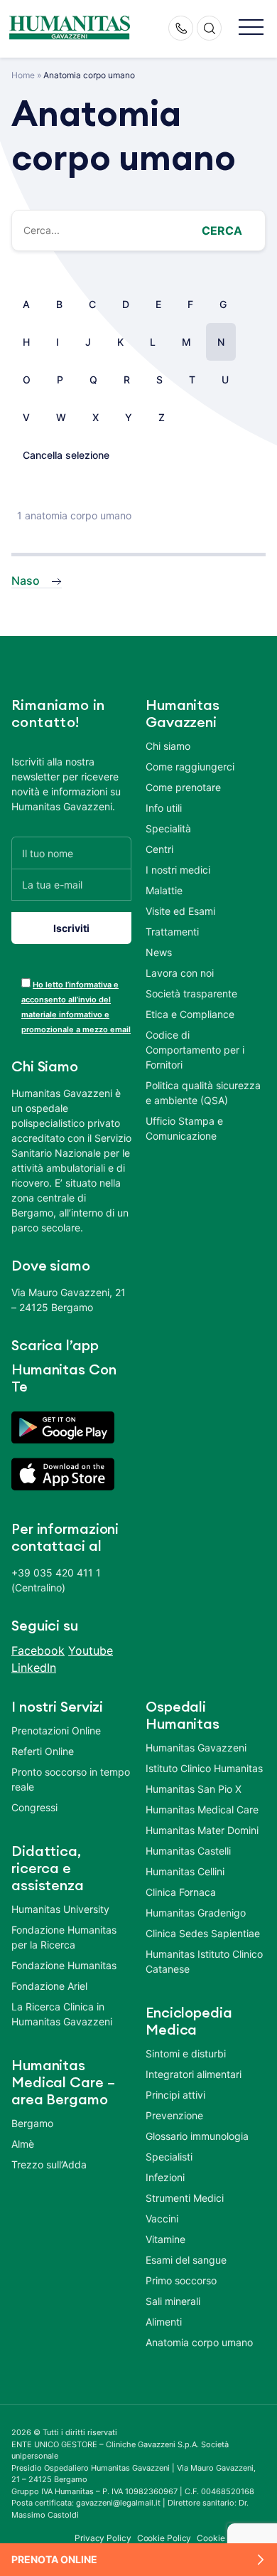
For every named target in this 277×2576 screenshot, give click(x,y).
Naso (26, 581)
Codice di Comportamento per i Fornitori (195, 1050)
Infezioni (165, 2177)
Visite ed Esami (180, 911)
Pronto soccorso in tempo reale (71, 1779)
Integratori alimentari (194, 2074)
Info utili (164, 808)
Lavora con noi (180, 973)
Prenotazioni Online (56, 1730)
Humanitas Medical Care (202, 1809)
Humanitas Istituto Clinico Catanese (204, 1961)
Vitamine (165, 2239)
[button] (251, 28)
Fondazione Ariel (49, 1986)
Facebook (38, 1650)
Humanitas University (60, 1909)
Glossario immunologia (197, 2136)
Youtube (91, 1650)
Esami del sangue (186, 2260)
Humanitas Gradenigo (196, 1913)
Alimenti (164, 2322)
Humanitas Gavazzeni (196, 1748)
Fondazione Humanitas (64, 1965)
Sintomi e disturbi (186, 2053)
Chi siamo (168, 746)
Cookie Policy (164, 2538)
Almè (23, 2144)
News (159, 952)
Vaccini (162, 2219)
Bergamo (32, 2123)
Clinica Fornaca (181, 1892)
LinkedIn (34, 1668)
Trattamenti (172, 932)
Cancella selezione (66, 455)
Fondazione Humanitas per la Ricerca (64, 1937)
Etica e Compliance (190, 1014)
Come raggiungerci (190, 767)
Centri (159, 849)
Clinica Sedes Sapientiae (203, 1933)
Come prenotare (183, 787)
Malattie (164, 890)
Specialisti (169, 2157)
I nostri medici (178, 870)
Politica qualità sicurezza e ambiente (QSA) (203, 1093)
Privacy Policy (103, 2538)
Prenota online (54, 2559)
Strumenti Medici (185, 2198)
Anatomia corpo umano (199, 2342)
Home (23, 75)
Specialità (168, 828)
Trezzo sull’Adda (49, 2164)
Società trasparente (191, 993)
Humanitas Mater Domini (202, 1830)
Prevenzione (174, 2115)
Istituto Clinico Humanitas (204, 1768)
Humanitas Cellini (185, 1871)
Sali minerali (173, 2301)
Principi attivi (175, 2095)
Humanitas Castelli (188, 1851)
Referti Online (43, 1751)
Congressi (34, 1807)
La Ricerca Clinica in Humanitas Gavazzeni (62, 2014)
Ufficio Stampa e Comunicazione (184, 1128)
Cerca (222, 230)
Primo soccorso (181, 2280)
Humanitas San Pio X (194, 1789)
